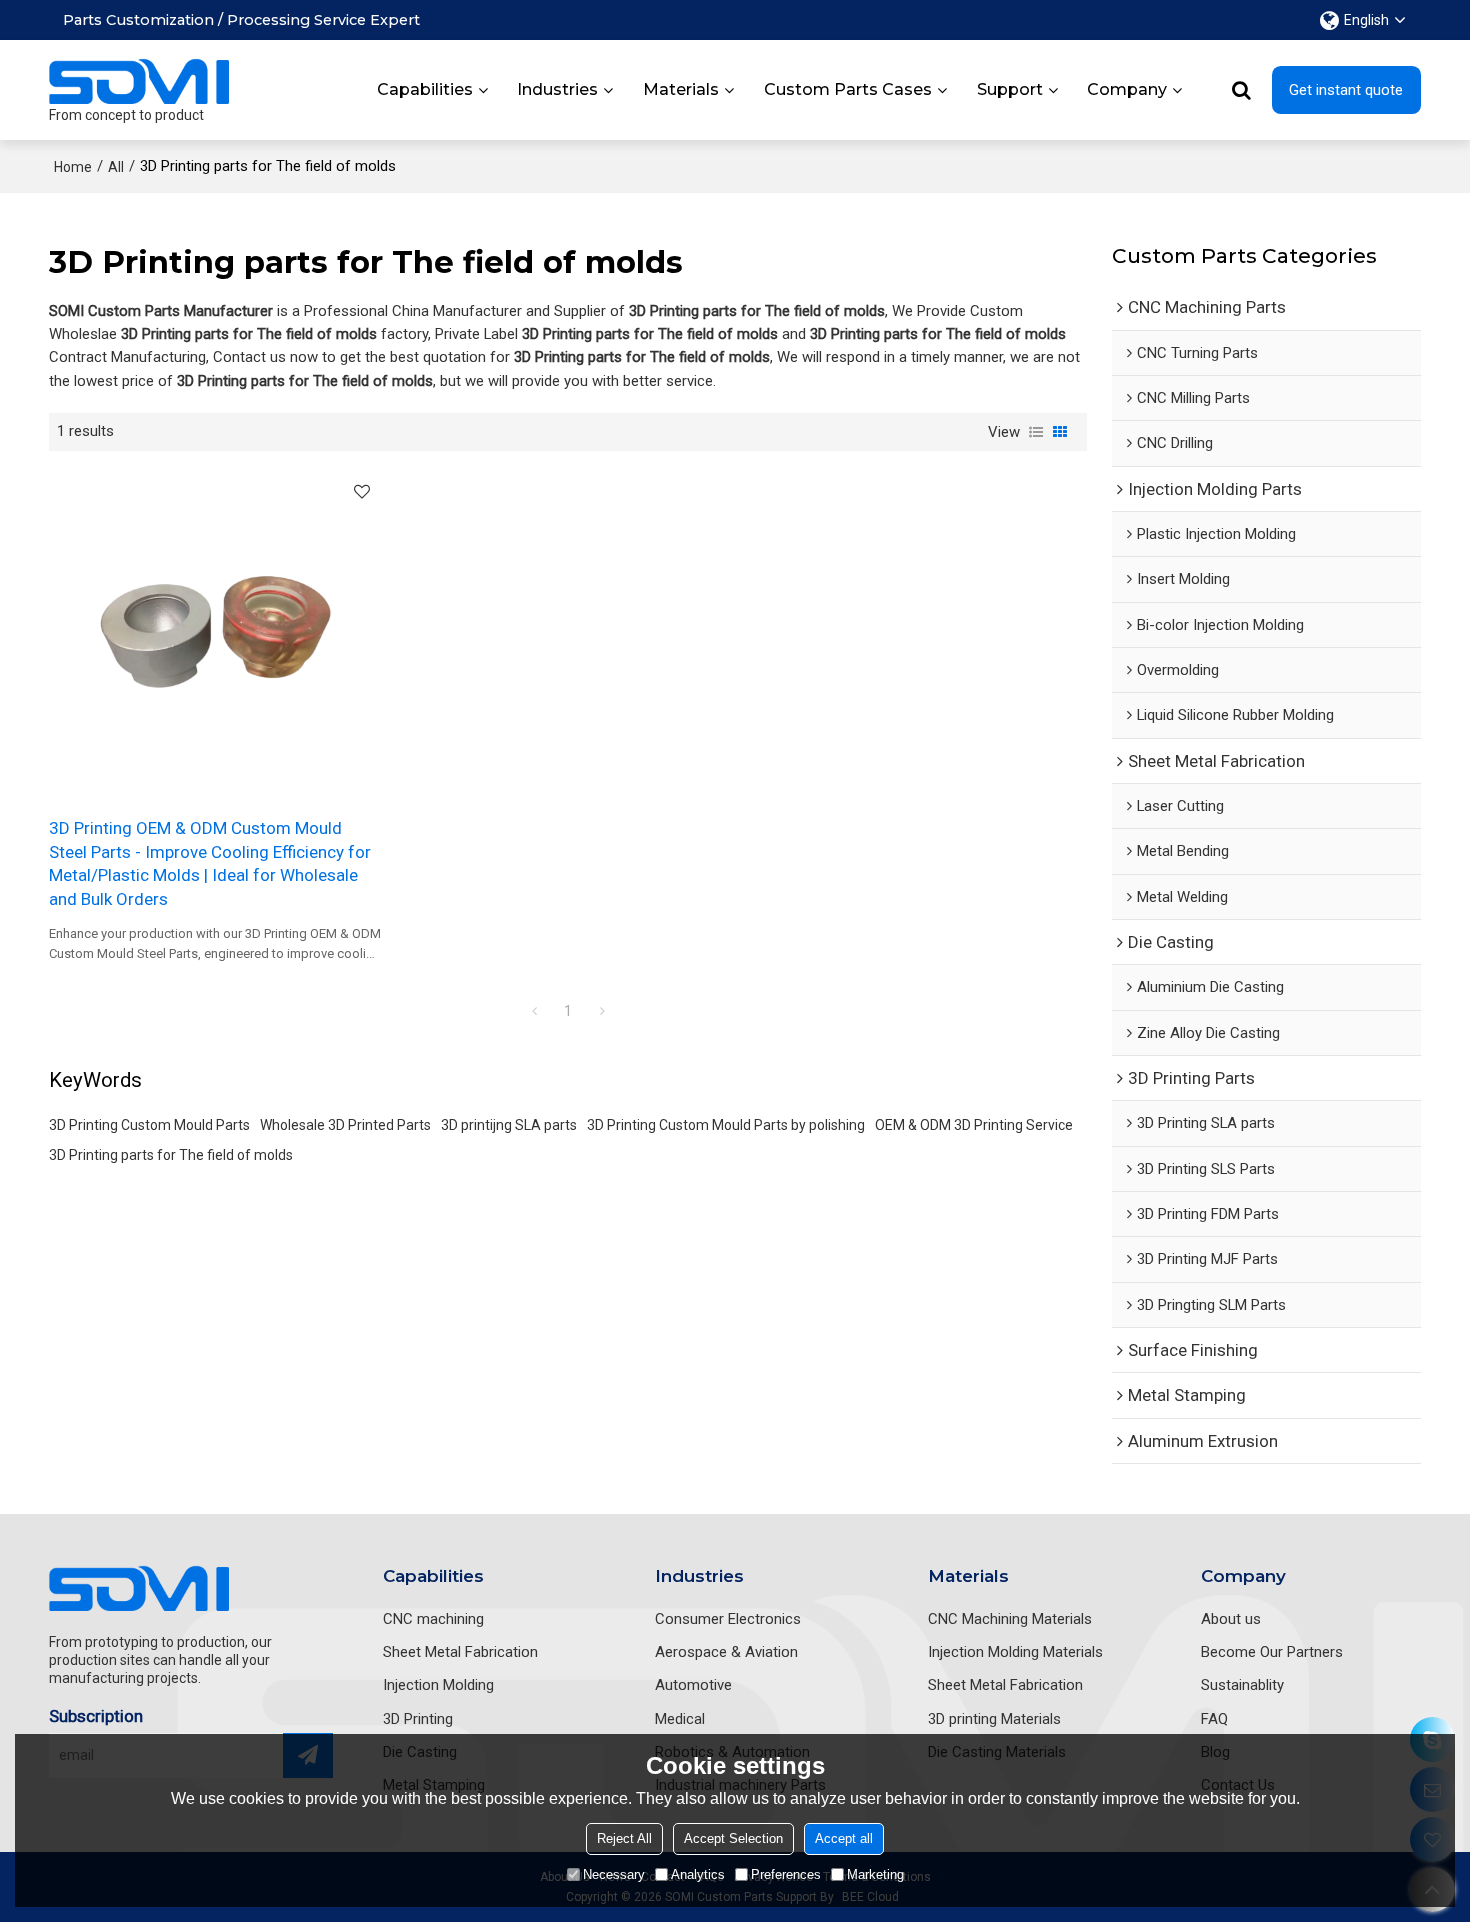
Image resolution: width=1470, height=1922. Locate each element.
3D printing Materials (994, 1719)
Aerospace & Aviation (726, 1652)
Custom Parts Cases (848, 89)
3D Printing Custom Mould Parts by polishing (726, 1125)
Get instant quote (1346, 90)
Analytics (698, 1874)
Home (73, 167)
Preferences (786, 1874)
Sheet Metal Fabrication (460, 1652)
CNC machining (433, 1619)
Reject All (624, 1838)
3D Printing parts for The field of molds (171, 1155)
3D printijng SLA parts (509, 1125)
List (1036, 432)
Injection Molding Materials (1015, 1652)
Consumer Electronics (728, 1619)
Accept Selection (733, 1838)
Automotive (693, 1685)
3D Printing (418, 1719)
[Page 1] (534, 1011)
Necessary (614, 1874)
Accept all (844, 1838)
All (116, 167)
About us (1231, 1619)
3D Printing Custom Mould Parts (149, 1125)
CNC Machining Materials (1010, 1619)
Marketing (875, 1874)
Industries (557, 89)
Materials (681, 89)
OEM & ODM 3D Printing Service (974, 1125)
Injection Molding (438, 1685)
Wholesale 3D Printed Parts (345, 1125)
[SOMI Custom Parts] (139, 81)
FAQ (1214, 1719)
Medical (680, 1719)
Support (1010, 89)
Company (1127, 89)
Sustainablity (1242, 1685)
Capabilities (425, 89)
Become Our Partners (1272, 1652)
